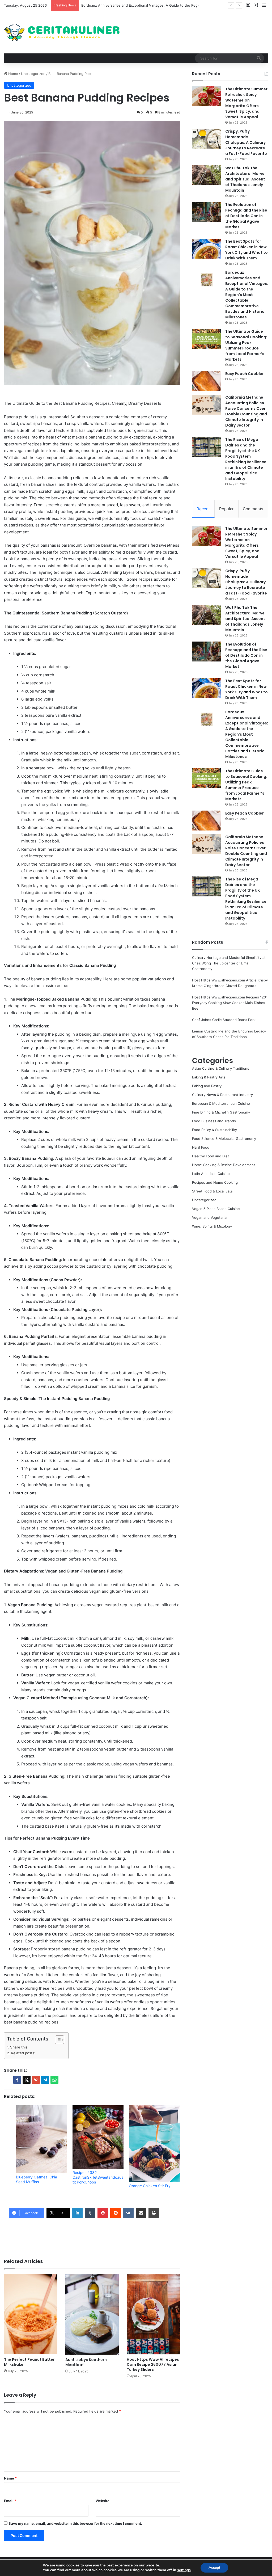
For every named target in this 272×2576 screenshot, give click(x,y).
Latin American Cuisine (211, 1174)
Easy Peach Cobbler (245, 374)
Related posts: (23, 2053)
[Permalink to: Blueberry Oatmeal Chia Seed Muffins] (42, 2139)
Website (103, 2501)
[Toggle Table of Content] (57, 2040)
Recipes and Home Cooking (215, 1182)
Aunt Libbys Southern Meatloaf (86, 2362)
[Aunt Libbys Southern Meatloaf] (92, 2314)
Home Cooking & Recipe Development (224, 1165)
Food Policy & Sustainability (214, 1130)
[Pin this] (36, 2080)
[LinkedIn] (77, 2213)
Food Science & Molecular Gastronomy (224, 1139)
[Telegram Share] (45, 2080)
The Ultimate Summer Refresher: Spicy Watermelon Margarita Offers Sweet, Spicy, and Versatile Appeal (246, 103)
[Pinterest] (103, 2213)
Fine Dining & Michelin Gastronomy (221, 1112)
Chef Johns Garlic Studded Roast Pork (224, 1020)
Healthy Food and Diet (211, 1156)
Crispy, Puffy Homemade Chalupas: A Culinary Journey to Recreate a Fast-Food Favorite (246, 142)
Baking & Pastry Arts (209, 1077)
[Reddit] (116, 2213)
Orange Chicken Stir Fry (150, 2186)
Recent (203, 509)
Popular (226, 509)
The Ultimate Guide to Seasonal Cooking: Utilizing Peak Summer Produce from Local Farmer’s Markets (246, 345)
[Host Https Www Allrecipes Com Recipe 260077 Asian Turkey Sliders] (153, 2314)
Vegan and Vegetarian (210, 1217)
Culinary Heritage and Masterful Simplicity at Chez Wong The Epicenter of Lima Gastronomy (229, 963)
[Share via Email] (141, 2213)
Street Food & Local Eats (212, 1191)
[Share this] (17, 2080)
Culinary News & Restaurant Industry (222, 1095)
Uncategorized (33, 74)
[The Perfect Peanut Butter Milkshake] (31, 2314)
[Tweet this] (27, 2080)
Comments (253, 509)
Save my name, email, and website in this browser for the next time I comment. (75, 2523)
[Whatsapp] (54, 2080)
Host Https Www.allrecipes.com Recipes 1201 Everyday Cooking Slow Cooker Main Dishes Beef (230, 1003)
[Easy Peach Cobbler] (207, 381)
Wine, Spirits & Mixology (212, 1226)
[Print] (154, 2213)
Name (10, 2478)
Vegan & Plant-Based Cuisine (216, 1209)
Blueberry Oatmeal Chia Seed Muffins (37, 2179)
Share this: (19, 2047)
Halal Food (201, 1147)
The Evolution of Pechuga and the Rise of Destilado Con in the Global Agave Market (246, 216)
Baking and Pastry (207, 1086)
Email (10, 2501)
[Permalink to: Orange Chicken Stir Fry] (154, 2144)
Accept (214, 2568)
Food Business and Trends (214, 1121)
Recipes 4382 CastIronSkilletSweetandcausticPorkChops (98, 2177)
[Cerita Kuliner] (62, 32)
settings (184, 2570)
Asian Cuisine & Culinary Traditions (221, 1068)
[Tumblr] (90, 2213)
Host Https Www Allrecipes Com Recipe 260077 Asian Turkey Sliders (153, 2364)
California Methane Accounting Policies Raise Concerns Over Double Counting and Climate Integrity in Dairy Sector (246, 411)
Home (13, 74)
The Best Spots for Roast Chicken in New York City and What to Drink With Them (246, 250)
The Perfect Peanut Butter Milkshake (29, 2362)
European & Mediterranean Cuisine (221, 1103)
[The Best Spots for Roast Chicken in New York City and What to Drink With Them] (207, 249)
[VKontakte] (128, 2213)
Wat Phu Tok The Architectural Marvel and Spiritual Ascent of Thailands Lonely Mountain (245, 179)
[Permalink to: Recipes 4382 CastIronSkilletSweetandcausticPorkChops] (98, 2137)
